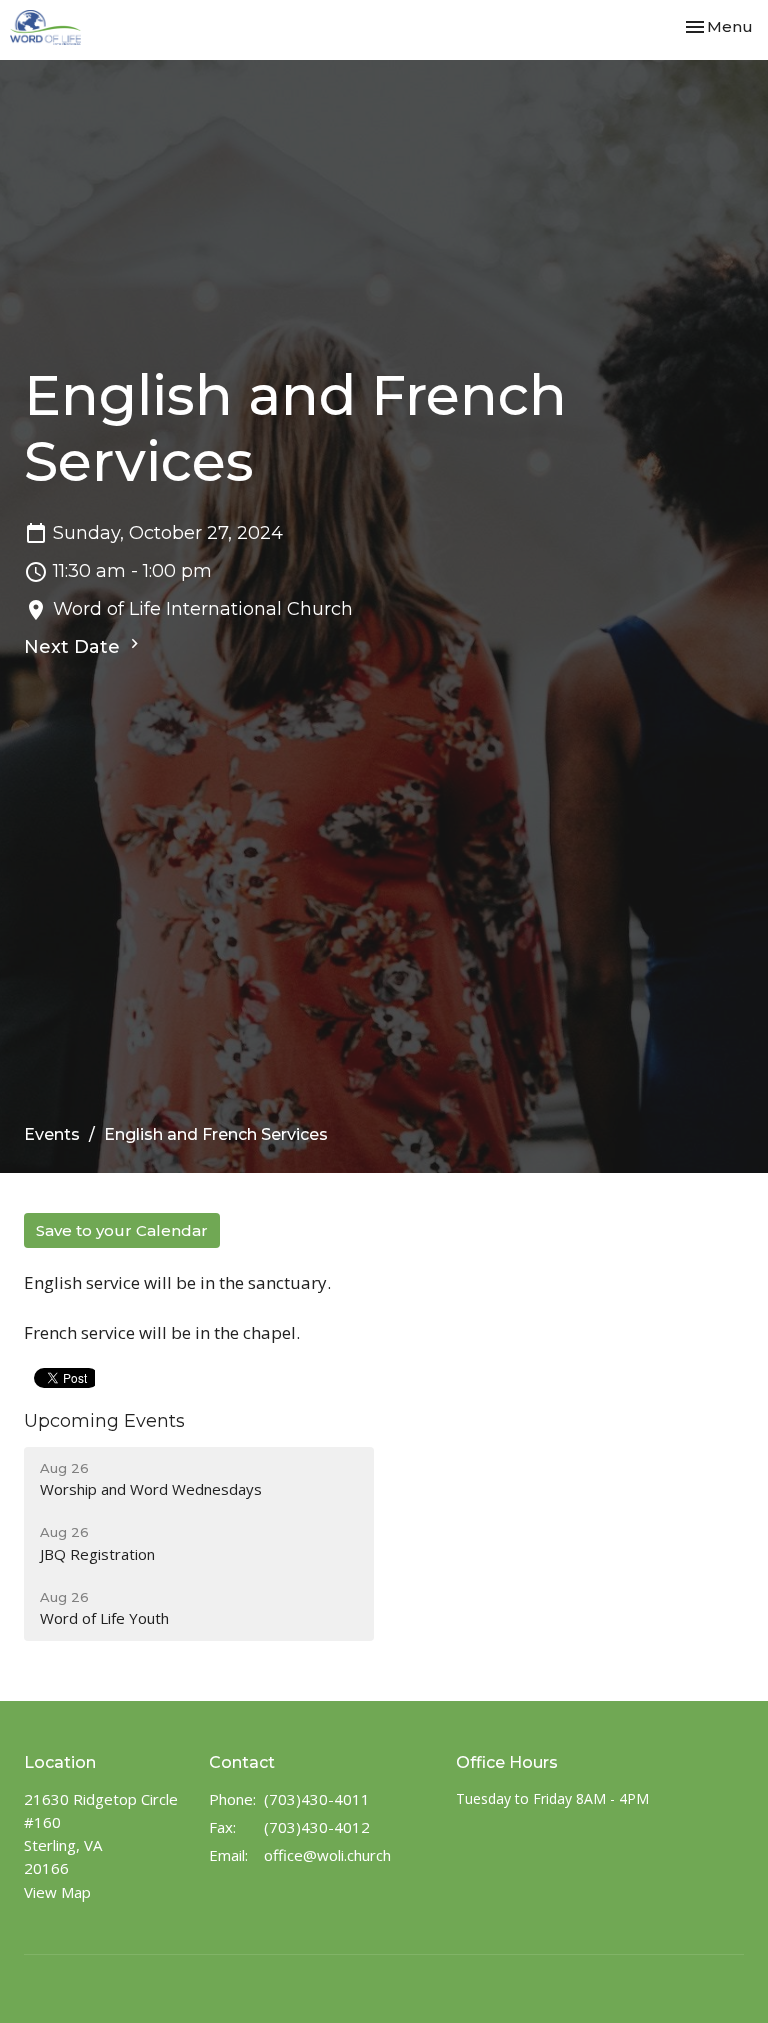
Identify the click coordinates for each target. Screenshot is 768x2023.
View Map (57, 1892)
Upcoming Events (104, 1421)
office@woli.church (327, 1855)
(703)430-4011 (317, 1799)
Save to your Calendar (122, 1230)
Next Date (74, 647)
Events (52, 1134)
